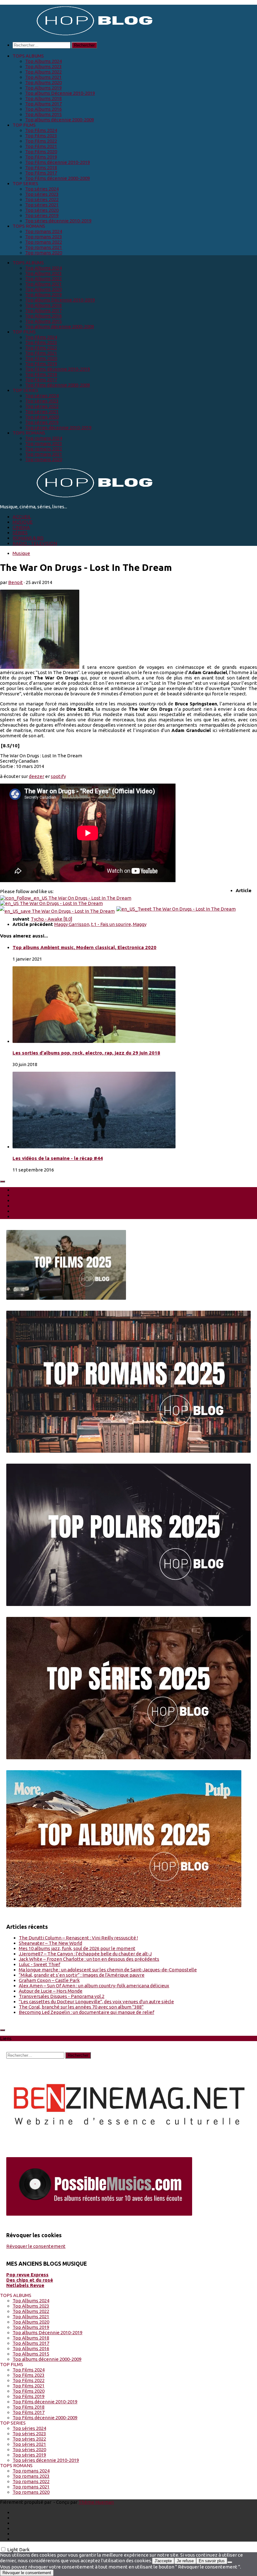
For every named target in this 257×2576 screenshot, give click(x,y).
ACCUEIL (22, 517)
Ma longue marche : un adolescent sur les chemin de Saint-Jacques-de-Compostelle (108, 1970)
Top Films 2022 (41, 141)
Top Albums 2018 (43, 98)
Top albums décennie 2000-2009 (60, 120)
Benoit (16, 582)
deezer (37, 776)
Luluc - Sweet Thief (39, 1964)
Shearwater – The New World (50, 1943)
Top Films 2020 (41, 152)
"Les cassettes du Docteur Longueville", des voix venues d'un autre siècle (96, 2002)
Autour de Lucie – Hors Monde (51, 1991)
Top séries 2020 (42, 210)
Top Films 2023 (41, 136)
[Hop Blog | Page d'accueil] (78, 35)
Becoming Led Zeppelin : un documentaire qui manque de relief (87, 2012)
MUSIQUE (23, 522)
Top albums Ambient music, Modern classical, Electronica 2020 (84, 947)
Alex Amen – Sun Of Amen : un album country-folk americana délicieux (94, 1986)
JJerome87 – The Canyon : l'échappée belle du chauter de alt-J (85, 1954)
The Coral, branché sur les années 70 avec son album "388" (81, 2007)
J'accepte (163, 2561)
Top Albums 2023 (43, 66)
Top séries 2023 (42, 194)
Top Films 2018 (41, 168)
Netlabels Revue (25, 2285)
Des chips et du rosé (30, 2280)
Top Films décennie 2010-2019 (58, 162)
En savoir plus (212, 2561)
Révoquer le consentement (36, 2246)
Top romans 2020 (44, 253)
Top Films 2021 (41, 146)
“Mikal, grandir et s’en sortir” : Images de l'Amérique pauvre (82, 1975)
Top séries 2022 (42, 199)
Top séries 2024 (42, 189)
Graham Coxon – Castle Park (49, 1980)
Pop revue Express (27, 2275)
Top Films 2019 (41, 157)
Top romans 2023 (44, 237)
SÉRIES (20, 533)
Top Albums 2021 (43, 77)
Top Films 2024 (41, 130)
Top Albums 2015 (43, 114)
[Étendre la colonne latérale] (3, 1181)
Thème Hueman (96, 2502)
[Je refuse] (230, 2562)
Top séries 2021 (42, 205)
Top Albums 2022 (43, 72)
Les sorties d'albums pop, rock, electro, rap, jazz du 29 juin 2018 (86, 1053)
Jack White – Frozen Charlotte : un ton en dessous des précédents (89, 1959)
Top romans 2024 (44, 231)
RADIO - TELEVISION (35, 543)
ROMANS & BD (28, 538)
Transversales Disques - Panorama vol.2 (62, 1996)
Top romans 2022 (44, 242)
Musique (21, 553)
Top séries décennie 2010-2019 (58, 221)
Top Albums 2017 (43, 104)
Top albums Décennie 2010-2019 (60, 93)
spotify (58, 776)
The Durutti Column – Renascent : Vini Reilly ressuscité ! (78, 1938)
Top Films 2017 (41, 173)
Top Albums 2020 (43, 82)
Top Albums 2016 (43, 109)
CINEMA (21, 527)
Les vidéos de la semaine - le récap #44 (58, 1158)
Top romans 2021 (44, 247)
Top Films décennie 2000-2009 (58, 178)
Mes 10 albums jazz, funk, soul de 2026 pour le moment (77, 1948)
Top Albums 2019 (43, 88)
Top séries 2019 (42, 215)
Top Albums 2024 (43, 61)
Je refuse (185, 2561)
